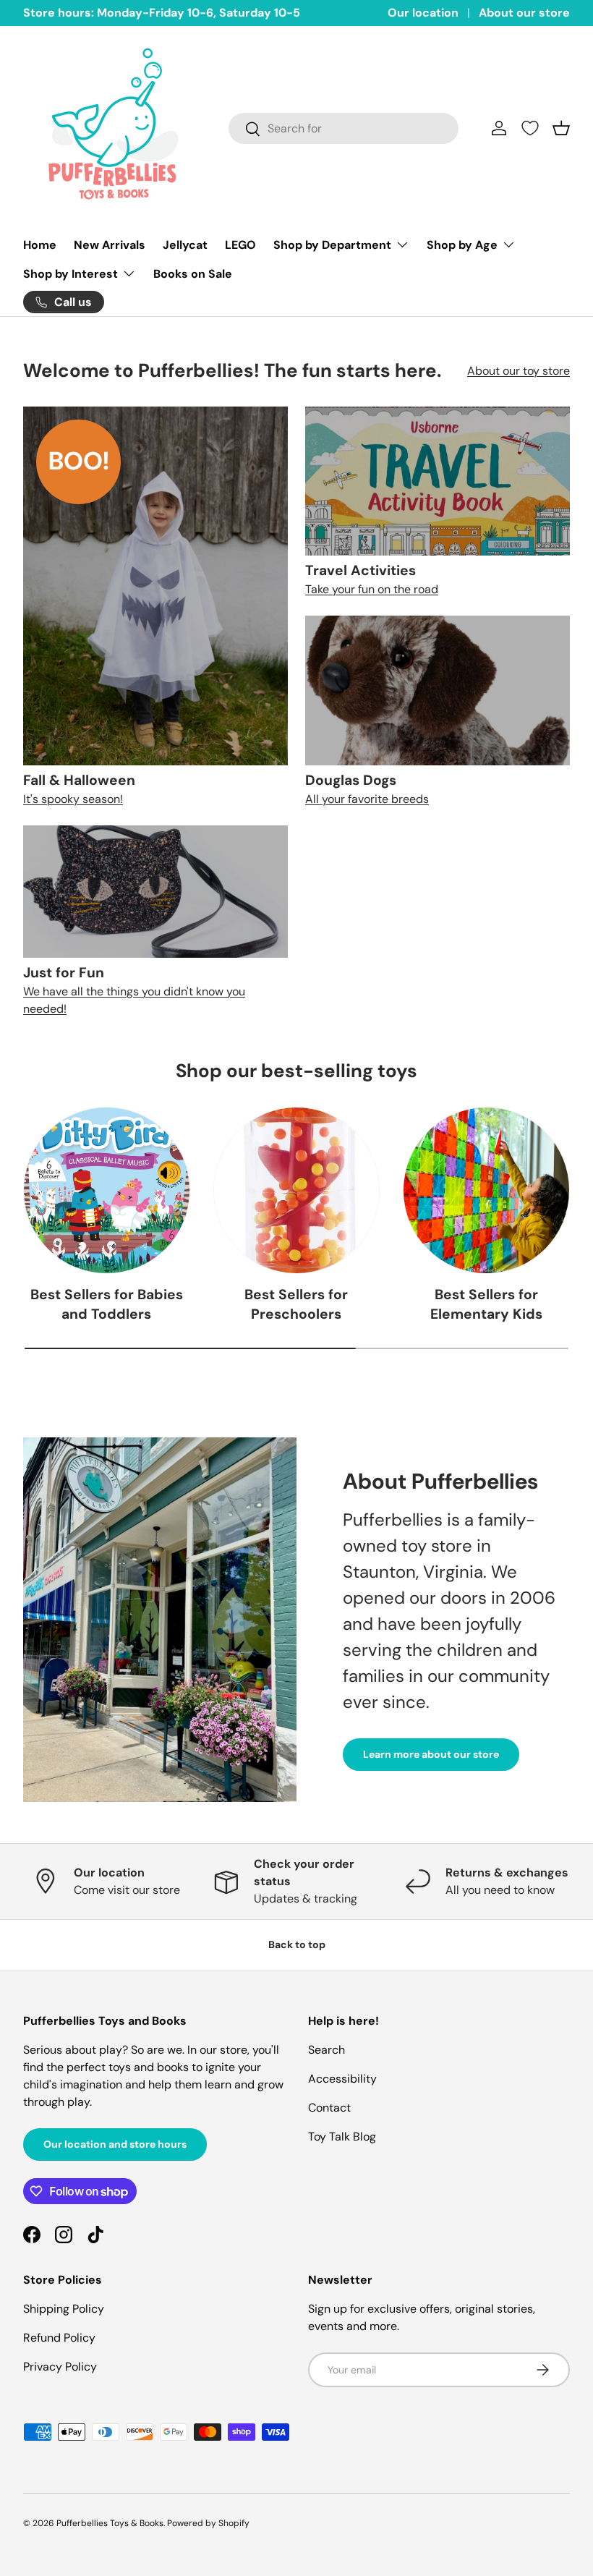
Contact (329, 2108)
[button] (561, 128)
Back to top (297, 1944)
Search (327, 2050)
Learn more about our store (431, 1754)
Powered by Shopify (208, 2523)
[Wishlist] (530, 128)
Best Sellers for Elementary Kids (486, 1304)
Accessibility (342, 2079)
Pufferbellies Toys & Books (110, 2523)
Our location (423, 13)
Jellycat (185, 245)
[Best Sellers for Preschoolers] (297, 1190)
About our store (524, 13)
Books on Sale (193, 274)
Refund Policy (59, 2338)
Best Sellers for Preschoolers (296, 1304)
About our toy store (519, 371)
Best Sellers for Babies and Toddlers (107, 1304)
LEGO (240, 245)
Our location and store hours (115, 2144)
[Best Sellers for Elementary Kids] (486, 1190)
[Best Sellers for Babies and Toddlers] (107, 1190)
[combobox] (344, 128)
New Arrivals (110, 245)
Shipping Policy (64, 2309)
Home (40, 245)
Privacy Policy (60, 2367)
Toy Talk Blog (342, 2137)
